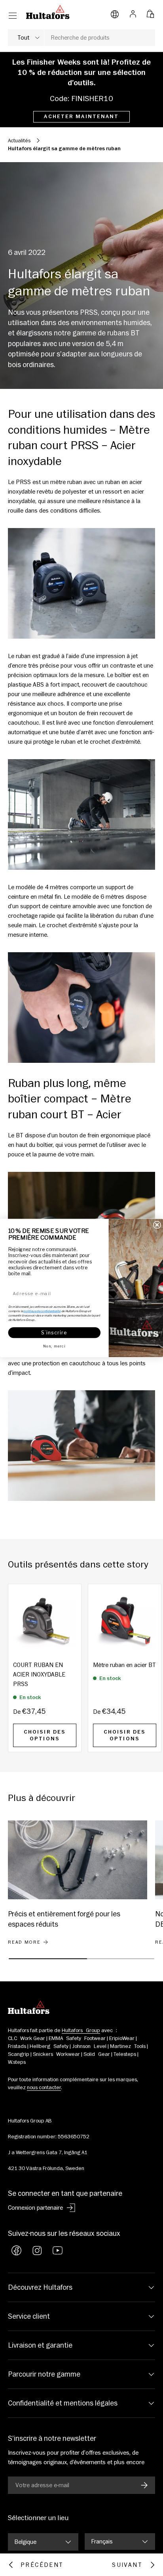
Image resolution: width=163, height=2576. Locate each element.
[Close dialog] (157, 1225)
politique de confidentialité (42, 1311)
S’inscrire (54, 1332)
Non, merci (54, 1346)
